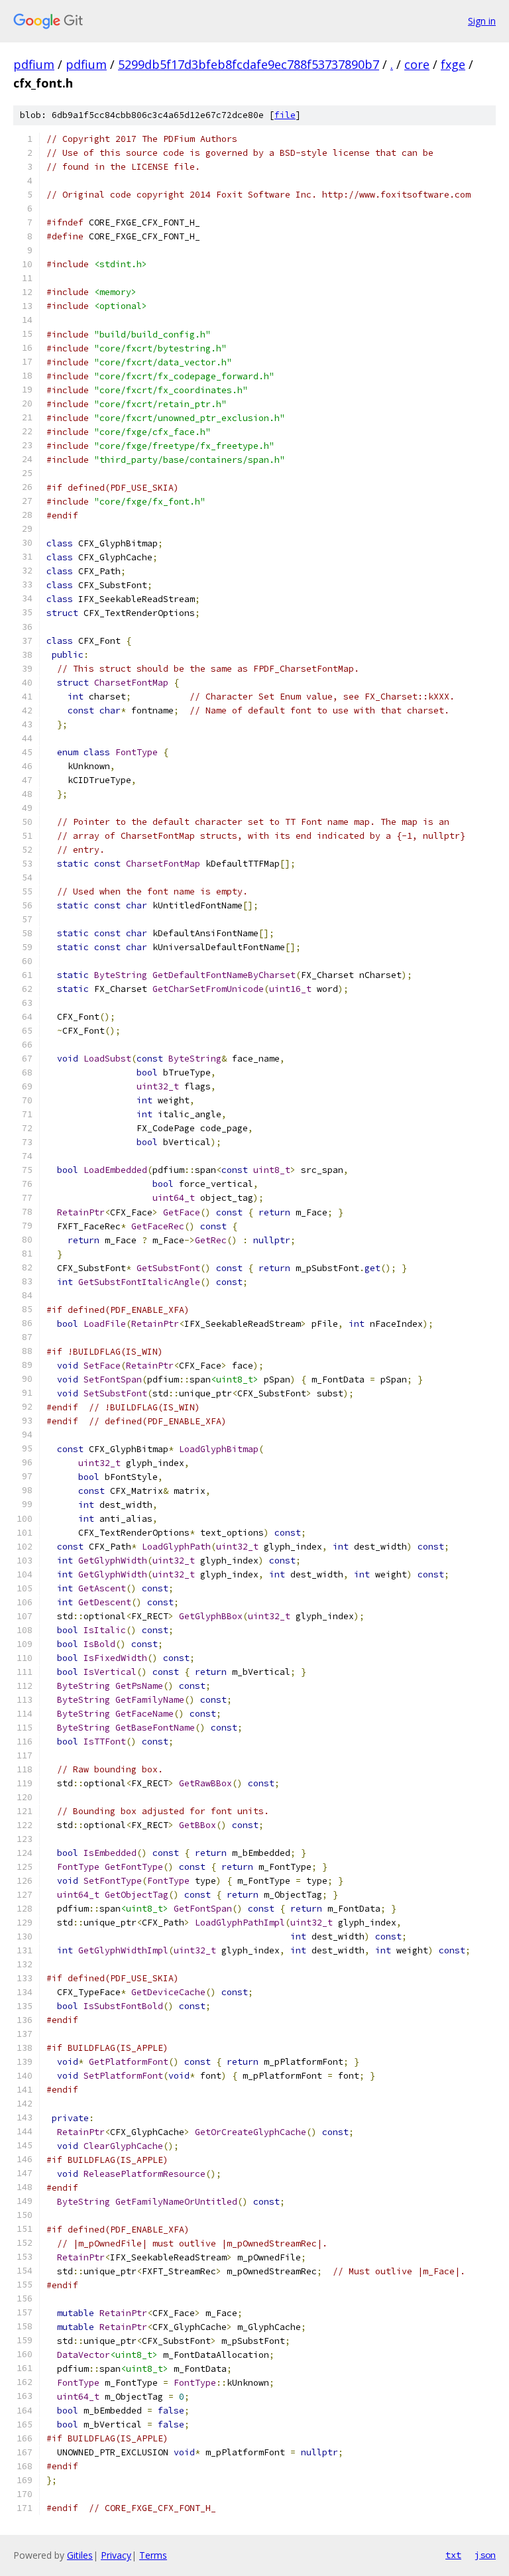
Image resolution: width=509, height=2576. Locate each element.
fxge (453, 64)
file (285, 115)
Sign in (482, 21)
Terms (153, 2555)
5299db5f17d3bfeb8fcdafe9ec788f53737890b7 (249, 64)
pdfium (34, 64)
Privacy (116, 2555)
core (417, 64)
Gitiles (80, 2555)
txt (453, 2555)
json (485, 2555)
